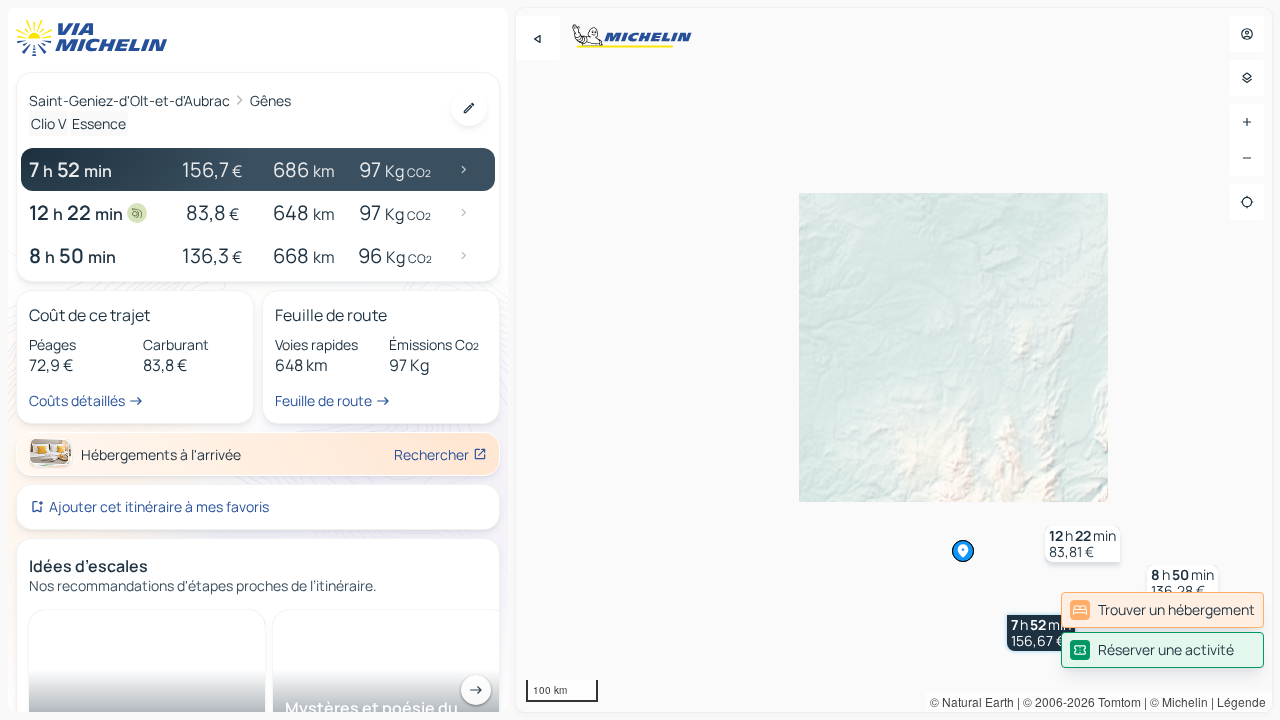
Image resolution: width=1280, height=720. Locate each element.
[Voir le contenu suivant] (476, 690)
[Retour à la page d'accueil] (96, 38)
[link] (1162, 610)
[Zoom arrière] (1247, 158)
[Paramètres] (1247, 78)
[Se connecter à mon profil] (1247, 34)
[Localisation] (1247, 202)
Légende (1241, 701)
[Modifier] (469, 108)
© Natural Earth (972, 701)
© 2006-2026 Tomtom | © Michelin (1115, 701)
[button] (1041, 633)
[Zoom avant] (1247, 122)
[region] (894, 360)
